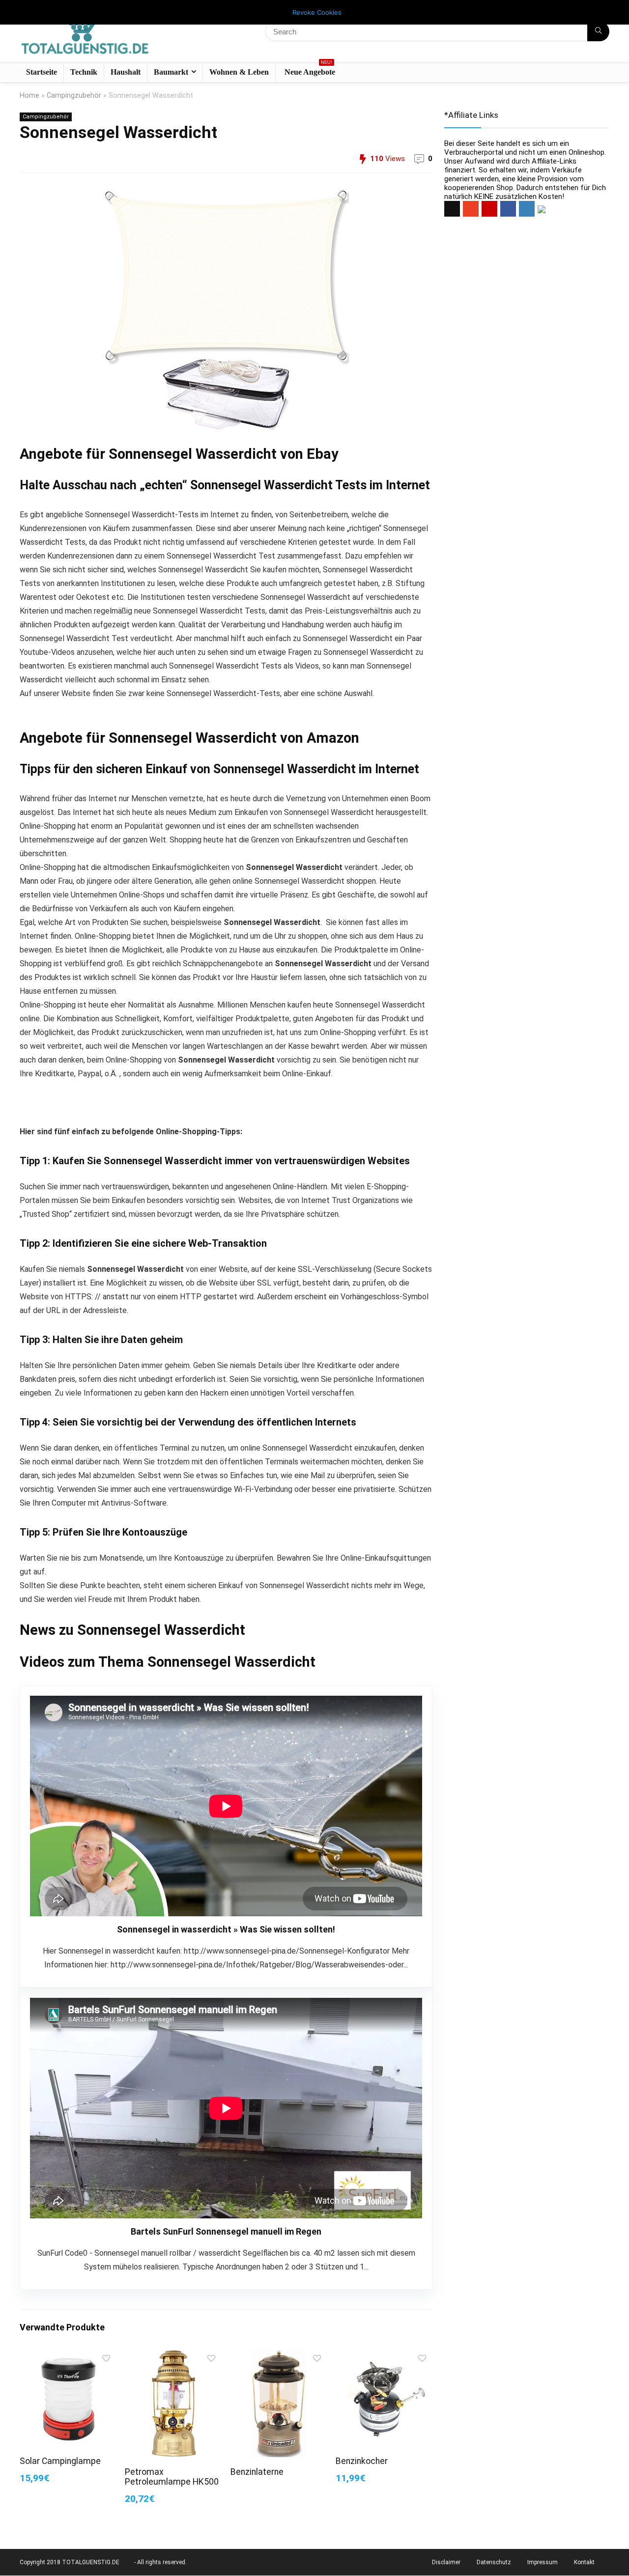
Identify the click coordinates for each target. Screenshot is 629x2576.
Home (29, 96)
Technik (84, 72)
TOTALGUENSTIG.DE (91, 2562)
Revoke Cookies (317, 12)
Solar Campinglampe (60, 2461)
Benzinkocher (362, 2461)
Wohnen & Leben (239, 72)
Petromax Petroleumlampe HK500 (172, 2477)
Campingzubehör (74, 96)
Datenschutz (494, 2562)
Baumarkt (171, 72)
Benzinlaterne (257, 2472)
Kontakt (584, 2562)
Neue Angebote (310, 70)
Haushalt (126, 72)
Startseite (42, 72)
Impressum (543, 2562)
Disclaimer (446, 2562)
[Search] (598, 31)
